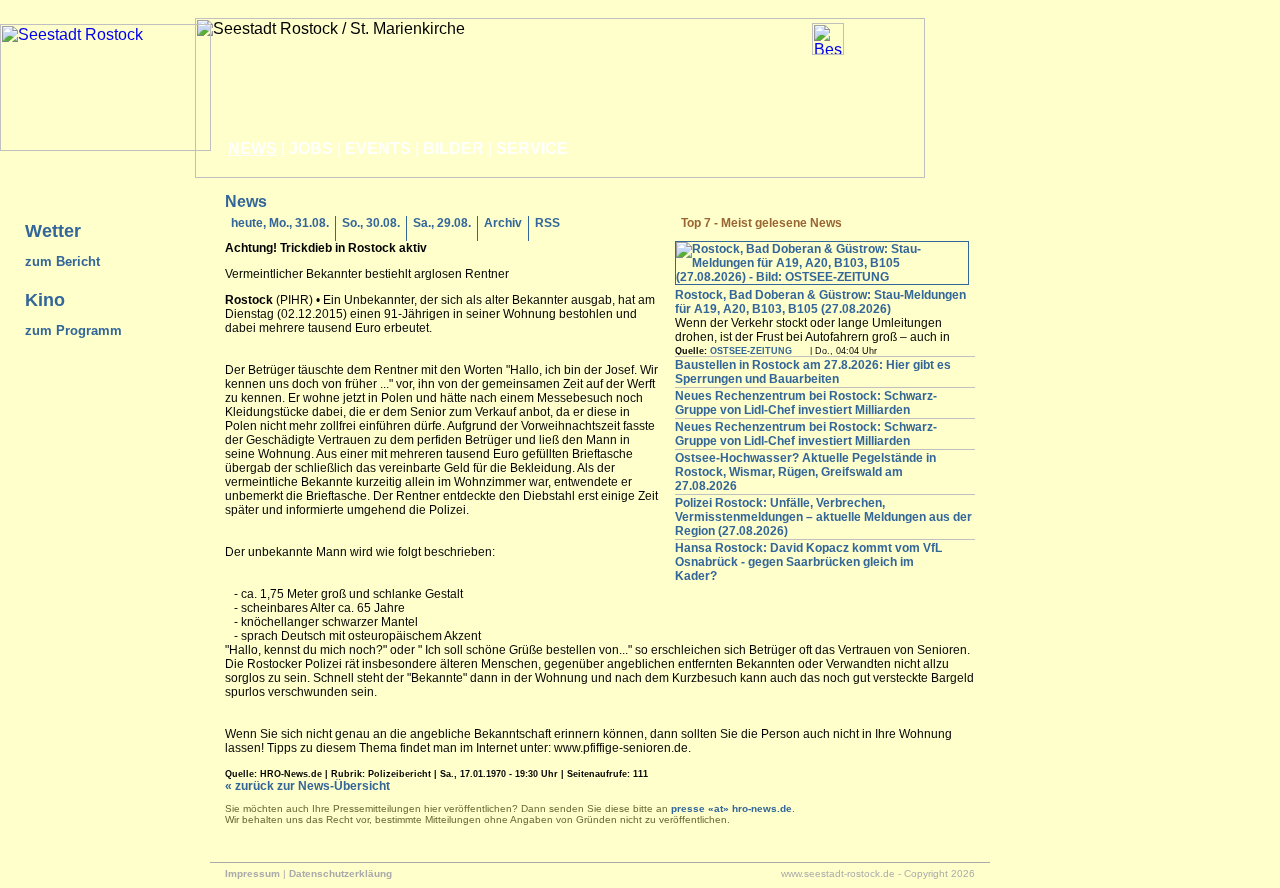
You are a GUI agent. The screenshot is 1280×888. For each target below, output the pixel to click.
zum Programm (73, 330)
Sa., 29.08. (442, 223)
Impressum (252, 873)
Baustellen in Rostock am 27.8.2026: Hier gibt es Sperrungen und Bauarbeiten (813, 372)
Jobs (311, 148)
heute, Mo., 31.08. (280, 223)
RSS (547, 223)
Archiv (503, 223)
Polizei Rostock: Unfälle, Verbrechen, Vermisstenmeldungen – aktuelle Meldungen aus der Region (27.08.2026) (823, 517)
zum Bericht (62, 261)
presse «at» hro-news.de (731, 808)
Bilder (453, 148)
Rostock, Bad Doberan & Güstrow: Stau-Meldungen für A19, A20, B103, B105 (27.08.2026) (820, 302)
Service (532, 148)
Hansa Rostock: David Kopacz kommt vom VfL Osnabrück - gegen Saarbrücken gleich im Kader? (808, 562)
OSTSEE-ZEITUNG (751, 351)
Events (378, 148)
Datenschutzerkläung (340, 873)
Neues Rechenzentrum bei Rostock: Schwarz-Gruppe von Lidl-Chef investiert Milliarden (806, 403)
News (252, 148)
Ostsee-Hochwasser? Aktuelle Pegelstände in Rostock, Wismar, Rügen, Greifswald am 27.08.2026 (805, 472)
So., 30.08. (371, 223)
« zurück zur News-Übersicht (307, 786)
